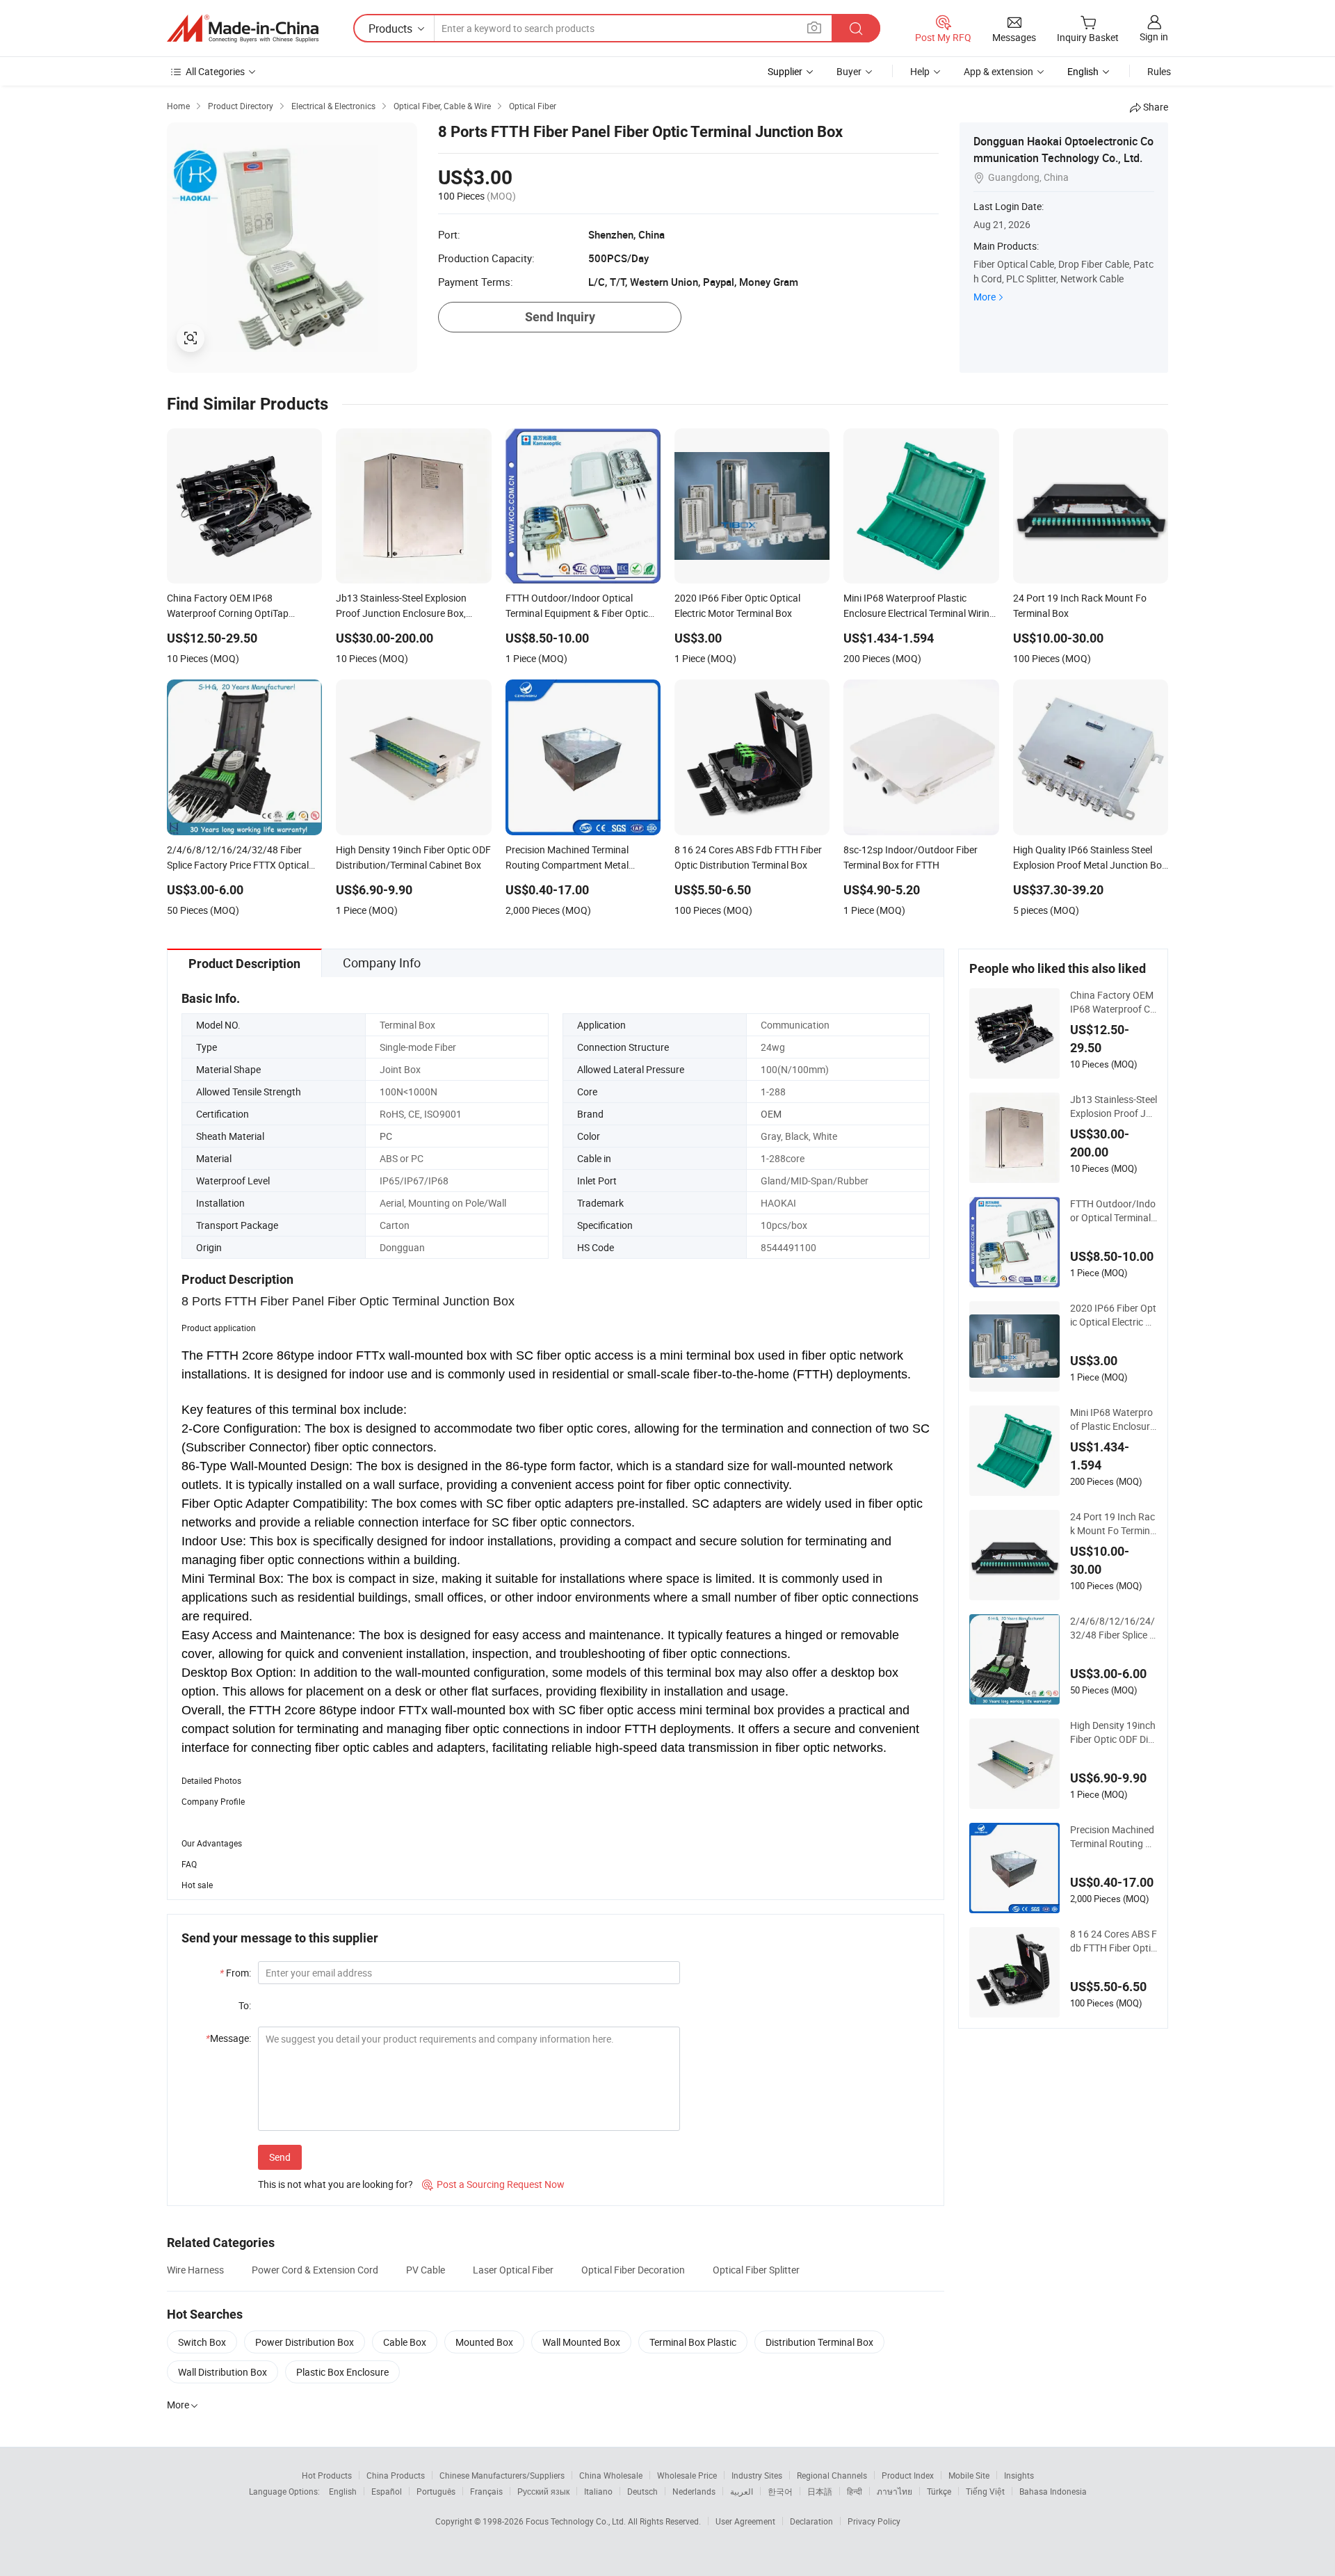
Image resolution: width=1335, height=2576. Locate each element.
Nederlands (694, 2491)
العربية (742, 2491)
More (985, 297)
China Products (396, 2475)
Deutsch (642, 2491)
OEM (771, 1114)
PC (386, 1136)
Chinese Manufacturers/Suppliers (502, 2475)
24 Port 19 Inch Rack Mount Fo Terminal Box (1113, 1524)
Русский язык (543, 2491)
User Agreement (745, 2521)
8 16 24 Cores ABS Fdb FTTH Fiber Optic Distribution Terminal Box (1114, 1941)
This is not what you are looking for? (335, 2184)
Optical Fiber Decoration (633, 2270)
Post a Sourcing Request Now (493, 2184)
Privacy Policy (874, 2521)
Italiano (598, 2491)
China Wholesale (611, 2475)
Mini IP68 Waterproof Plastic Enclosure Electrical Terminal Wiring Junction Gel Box (1112, 1419)
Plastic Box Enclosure (342, 2372)
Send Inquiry (560, 317)
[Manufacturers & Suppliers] (243, 29)
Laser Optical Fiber (513, 2270)
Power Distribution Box (305, 2342)
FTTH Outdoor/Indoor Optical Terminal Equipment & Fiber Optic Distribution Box (1113, 1211)
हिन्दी (855, 2491)
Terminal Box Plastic (693, 2342)
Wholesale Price (687, 2475)
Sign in (1154, 37)
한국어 (780, 2491)
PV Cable (426, 2270)
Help (920, 71)
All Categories (215, 71)
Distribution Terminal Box (819, 2342)
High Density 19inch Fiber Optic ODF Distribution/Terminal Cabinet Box (1113, 1732)
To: (245, 2005)
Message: (228, 2038)
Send (280, 2157)
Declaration (811, 2521)
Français (486, 2491)
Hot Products (327, 2475)
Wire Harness (195, 2270)
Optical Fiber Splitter (756, 2270)
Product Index (908, 2475)
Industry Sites (757, 2475)
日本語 (820, 2491)
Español (387, 2491)
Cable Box (405, 2342)
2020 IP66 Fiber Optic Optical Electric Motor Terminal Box (1113, 1315)
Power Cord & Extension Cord (315, 2270)
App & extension (998, 71)
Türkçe (939, 2491)
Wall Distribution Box (222, 2372)
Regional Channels (832, 2475)
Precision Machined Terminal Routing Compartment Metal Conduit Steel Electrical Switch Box (1114, 1837)
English (343, 2491)
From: (235, 1973)
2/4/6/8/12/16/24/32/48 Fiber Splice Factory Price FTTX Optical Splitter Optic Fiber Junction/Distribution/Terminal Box (1113, 1628)
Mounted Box (484, 2342)
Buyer (849, 71)
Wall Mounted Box (581, 2342)
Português (436, 2491)
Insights (1019, 2475)
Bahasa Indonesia (1053, 2491)
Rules (1159, 71)
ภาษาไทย (895, 2491)
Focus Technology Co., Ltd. (577, 2521)
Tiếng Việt (985, 2491)
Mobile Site (969, 2475)
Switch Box (202, 2342)
